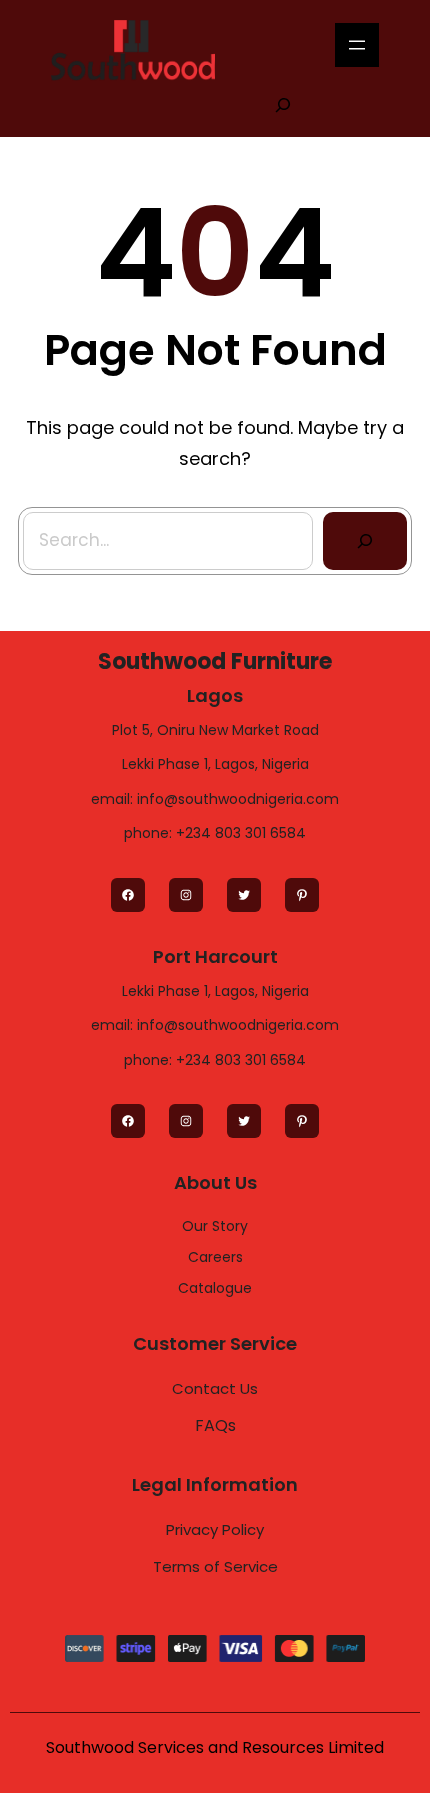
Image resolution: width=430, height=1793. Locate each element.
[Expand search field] (283, 104)
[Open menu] (357, 45)
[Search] (365, 541)
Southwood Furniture (215, 661)
